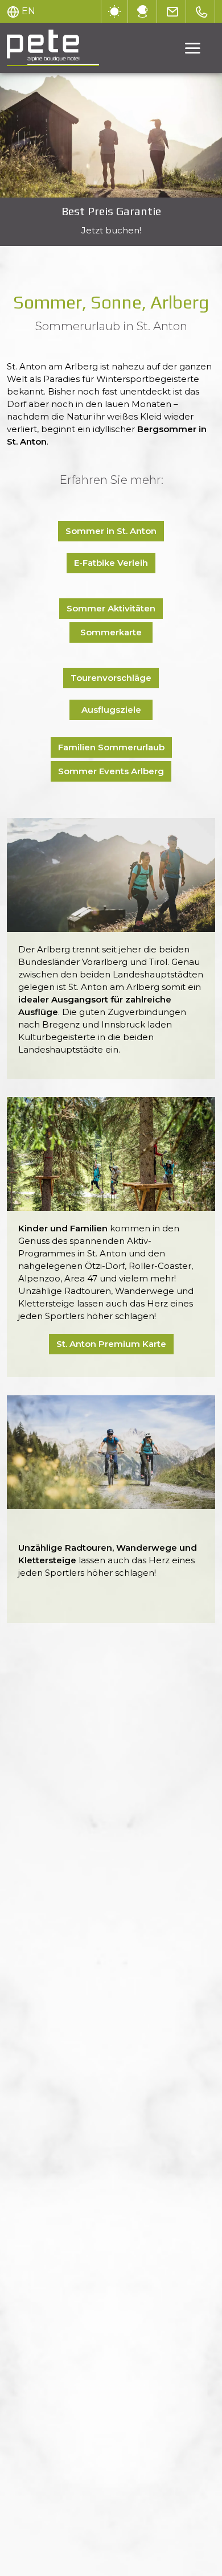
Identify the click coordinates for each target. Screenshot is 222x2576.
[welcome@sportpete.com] (173, 11)
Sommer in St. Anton (111, 531)
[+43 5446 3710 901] (202, 11)
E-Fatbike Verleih (111, 563)
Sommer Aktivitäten (111, 608)
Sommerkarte (111, 632)
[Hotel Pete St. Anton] (111, 135)
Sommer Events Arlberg (111, 771)
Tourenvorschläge (111, 678)
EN (28, 11)
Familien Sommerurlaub (111, 747)
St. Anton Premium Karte (111, 1344)
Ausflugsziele (111, 710)
